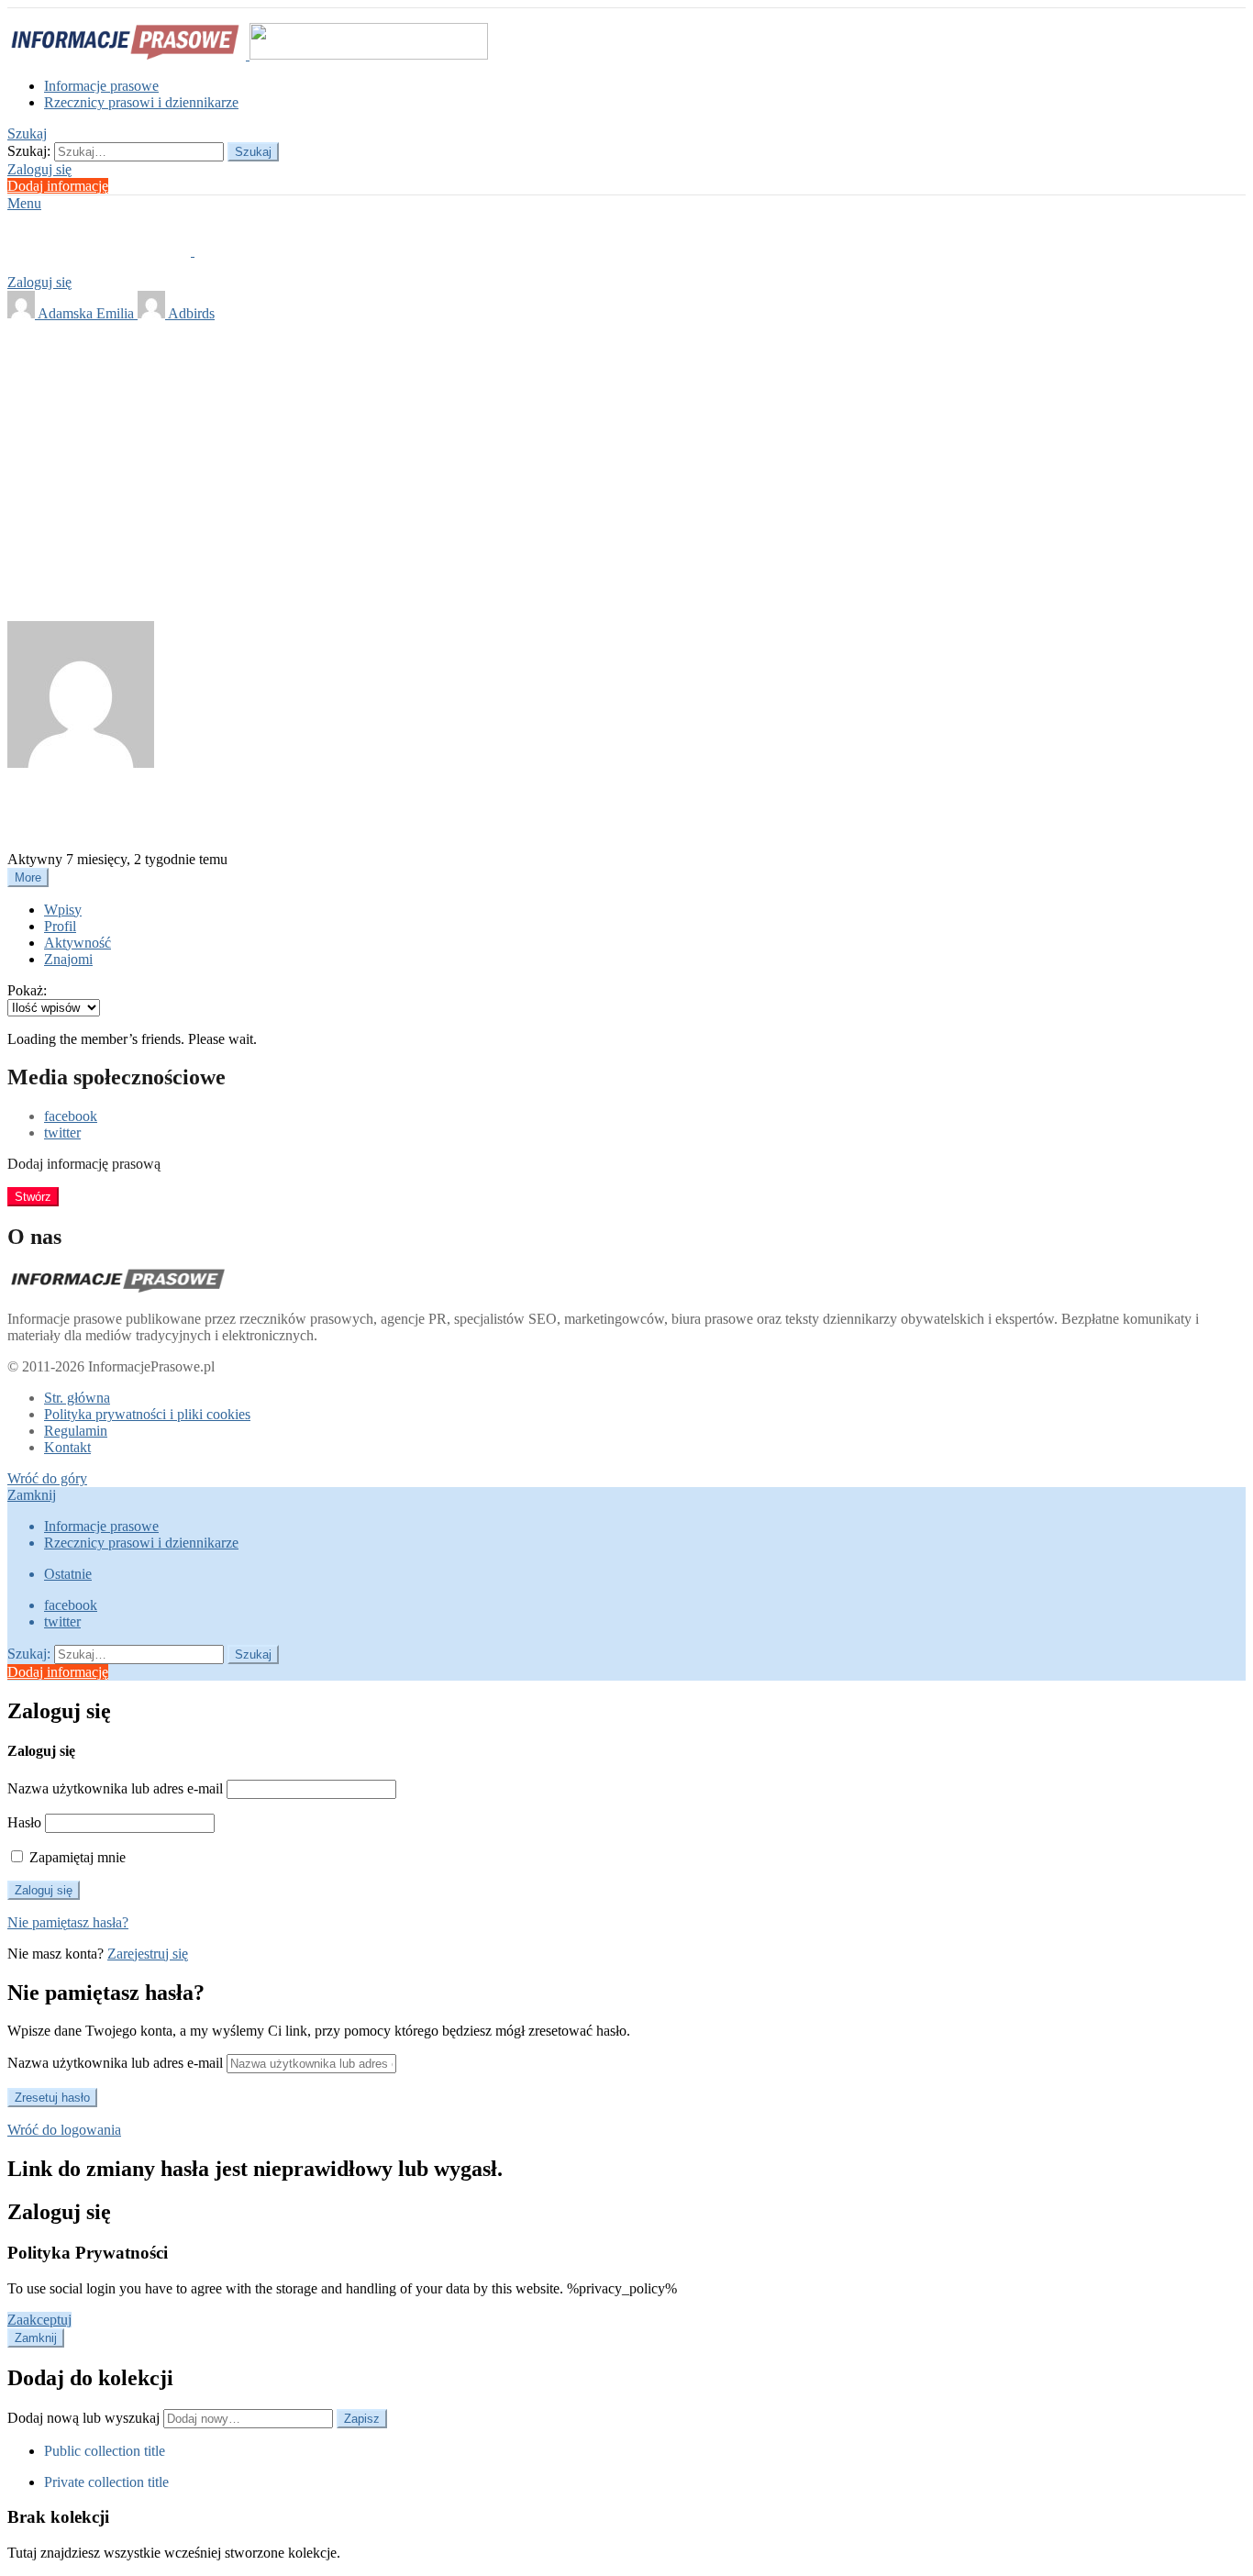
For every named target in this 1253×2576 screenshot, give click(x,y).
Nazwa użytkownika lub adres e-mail (115, 1788)
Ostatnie (68, 1574)
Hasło (24, 1822)
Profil (60, 926)
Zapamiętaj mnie (76, 1857)
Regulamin (76, 1431)
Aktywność (78, 943)
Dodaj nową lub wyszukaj (85, 2418)
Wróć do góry (47, 1478)
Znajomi (68, 959)
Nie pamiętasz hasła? (68, 1922)
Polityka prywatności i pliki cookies (147, 1414)
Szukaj (253, 152)
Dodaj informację (58, 186)
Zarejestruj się (148, 1954)
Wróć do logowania (64, 2130)
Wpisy (63, 910)
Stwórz (33, 1197)
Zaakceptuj (39, 2320)
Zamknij (32, 1495)
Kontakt (67, 1447)
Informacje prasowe (101, 86)
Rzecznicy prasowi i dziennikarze (141, 102)
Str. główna (77, 1398)
